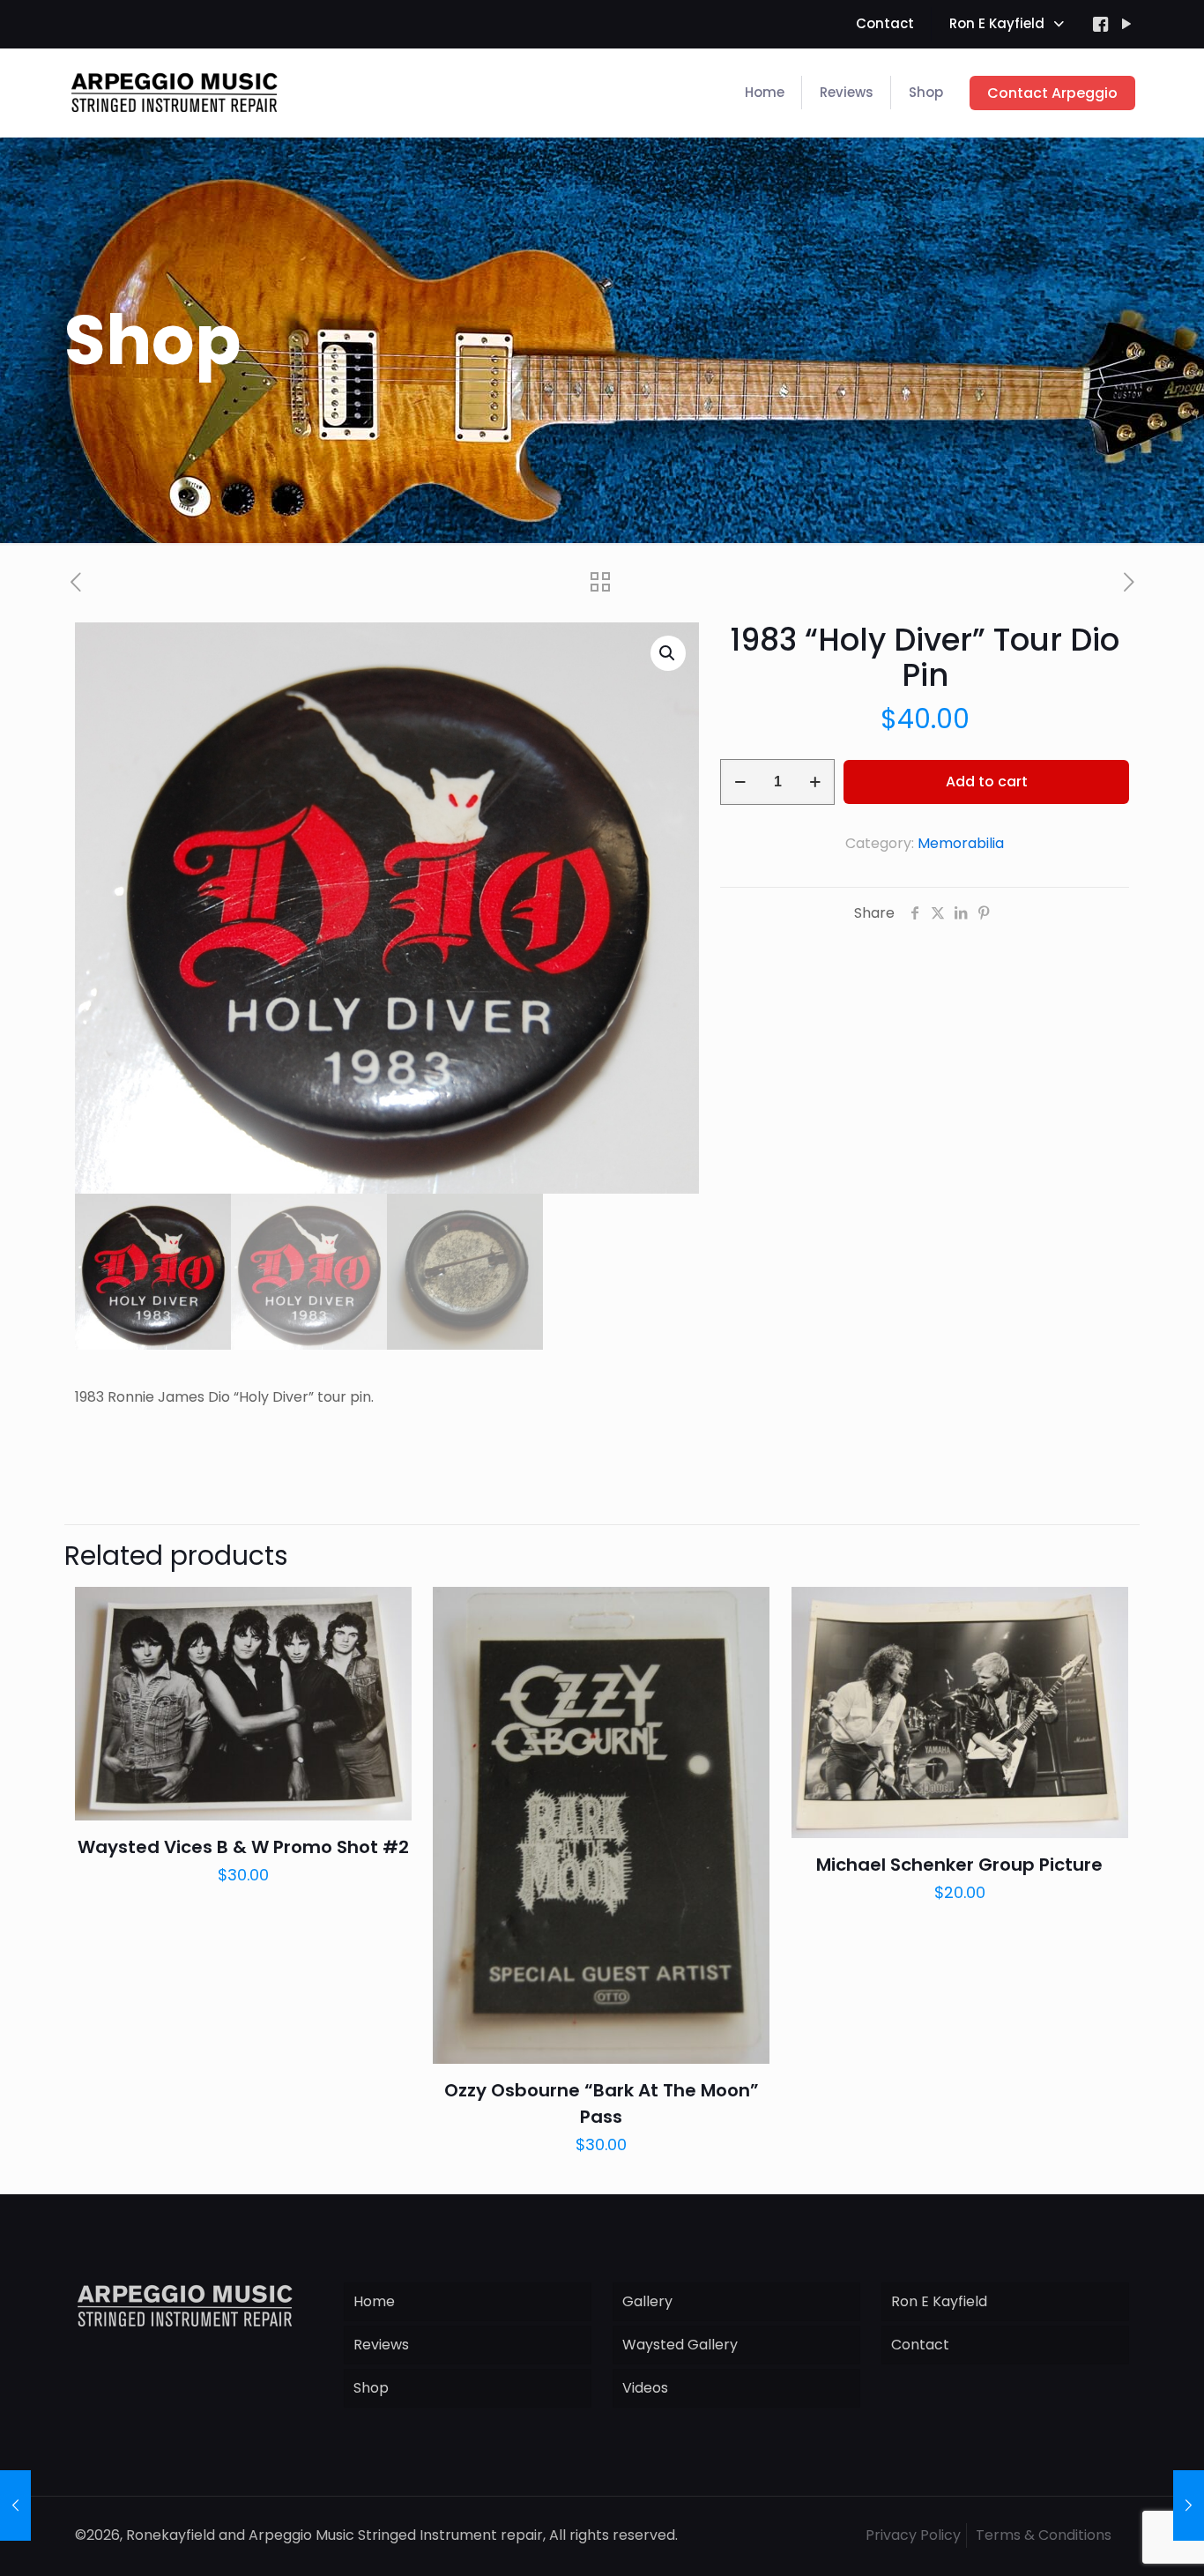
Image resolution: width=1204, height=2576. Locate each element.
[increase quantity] (815, 782)
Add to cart (987, 782)
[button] (668, 653)
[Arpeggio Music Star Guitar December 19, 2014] (1189, 2505)
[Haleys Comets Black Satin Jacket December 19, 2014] (15, 2505)
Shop (371, 2388)
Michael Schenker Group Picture (959, 1865)
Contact (920, 2345)
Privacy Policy (913, 2535)
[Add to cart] (387, 1612)
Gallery (647, 2301)
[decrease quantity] (740, 782)
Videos (645, 2388)
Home (374, 2301)
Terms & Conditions (1044, 2535)
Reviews (381, 2345)
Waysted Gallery (680, 2345)
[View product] (387, 1649)
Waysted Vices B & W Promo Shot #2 (243, 1847)
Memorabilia (961, 843)
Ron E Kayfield (939, 2301)
